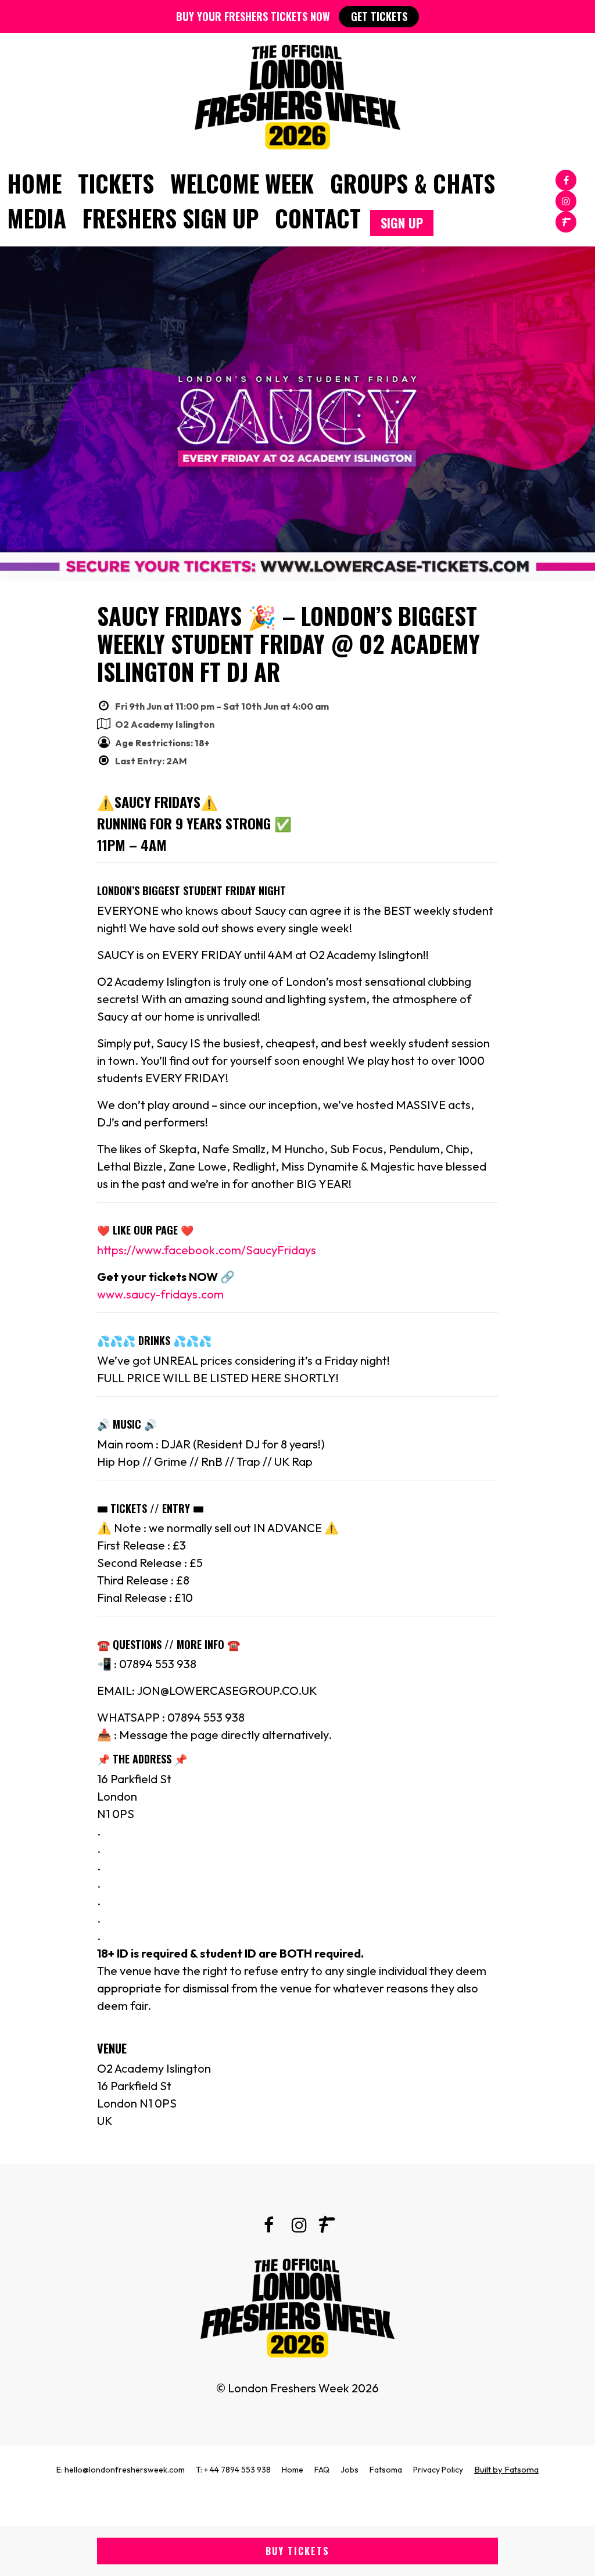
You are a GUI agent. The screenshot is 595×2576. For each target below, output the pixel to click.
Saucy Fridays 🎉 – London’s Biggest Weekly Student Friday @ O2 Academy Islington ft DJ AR (288, 643)
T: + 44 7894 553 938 (233, 2470)
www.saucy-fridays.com (160, 1294)
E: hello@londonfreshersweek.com (121, 2470)
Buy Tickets (297, 2551)
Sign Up (402, 223)
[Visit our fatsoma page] (566, 221)
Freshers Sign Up (171, 218)
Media (37, 218)
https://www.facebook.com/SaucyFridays (207, 1250)
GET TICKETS (379, 16)
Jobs (350, 2470)
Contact (318, 218)
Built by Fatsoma (506, 2469)
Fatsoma (386, 2470)
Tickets (116, 183)
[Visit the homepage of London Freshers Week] (297, 94)
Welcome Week (242, 183)
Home (34, 183)
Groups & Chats (413, 183)
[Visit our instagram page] (566, 200)
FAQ (322, 2470)
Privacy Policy (438, 2470)
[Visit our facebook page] (566, 179)
